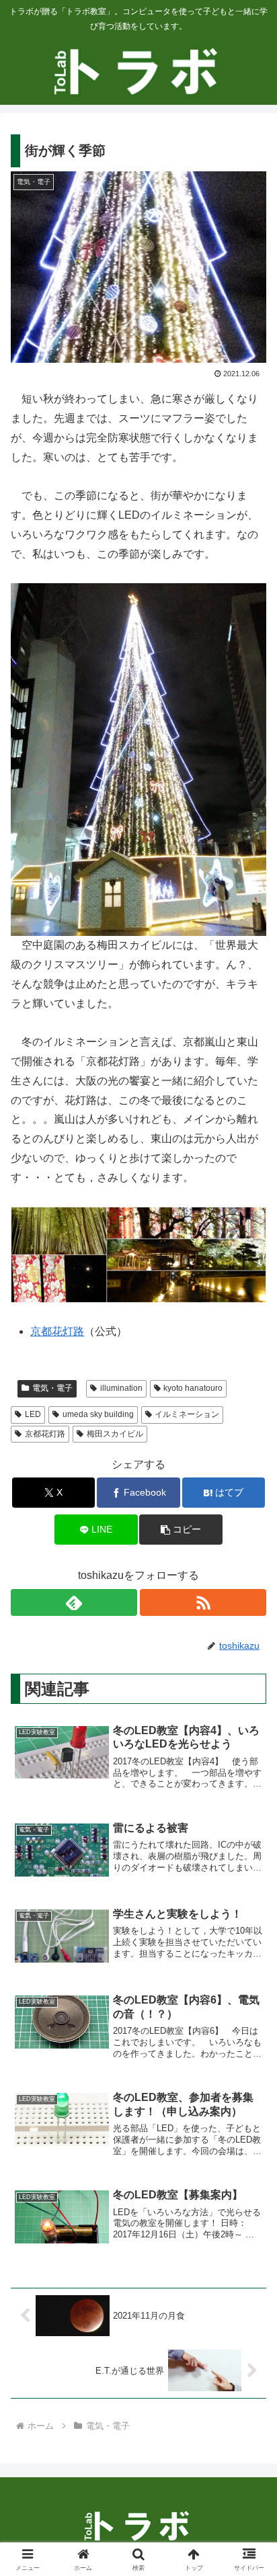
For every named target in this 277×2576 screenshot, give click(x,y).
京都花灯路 (57, 1331)
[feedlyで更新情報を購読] (74, 1602)
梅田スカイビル (115, 1434)
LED (33, 1414)
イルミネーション (187, 1414)
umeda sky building (98, 1414)
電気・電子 (52, 1388)
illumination (121, 1388)
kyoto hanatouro (193, 1388)
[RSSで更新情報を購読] (203, 1602)
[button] (181, 1530)
